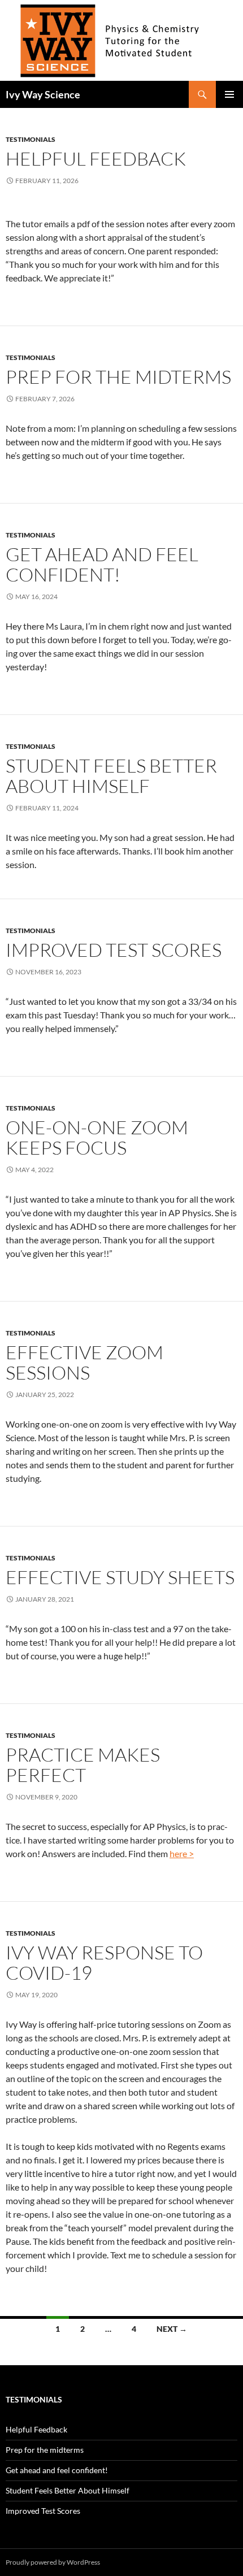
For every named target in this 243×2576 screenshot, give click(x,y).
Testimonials (31, 139)
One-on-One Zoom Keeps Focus (97, 1137)
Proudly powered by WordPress (53, 2562)
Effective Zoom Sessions (84, 1362)
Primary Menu (229, 94)
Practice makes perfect (83, 1765)
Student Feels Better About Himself (111, 776)
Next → (172, 2329)
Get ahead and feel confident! (102, 564)
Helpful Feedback (96, 159)
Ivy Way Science (43, 94)
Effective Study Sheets (120, 1577)
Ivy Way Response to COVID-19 (104, 1963)
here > (182, 1853)
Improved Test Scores (114, 950)
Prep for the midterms (118, 377)
